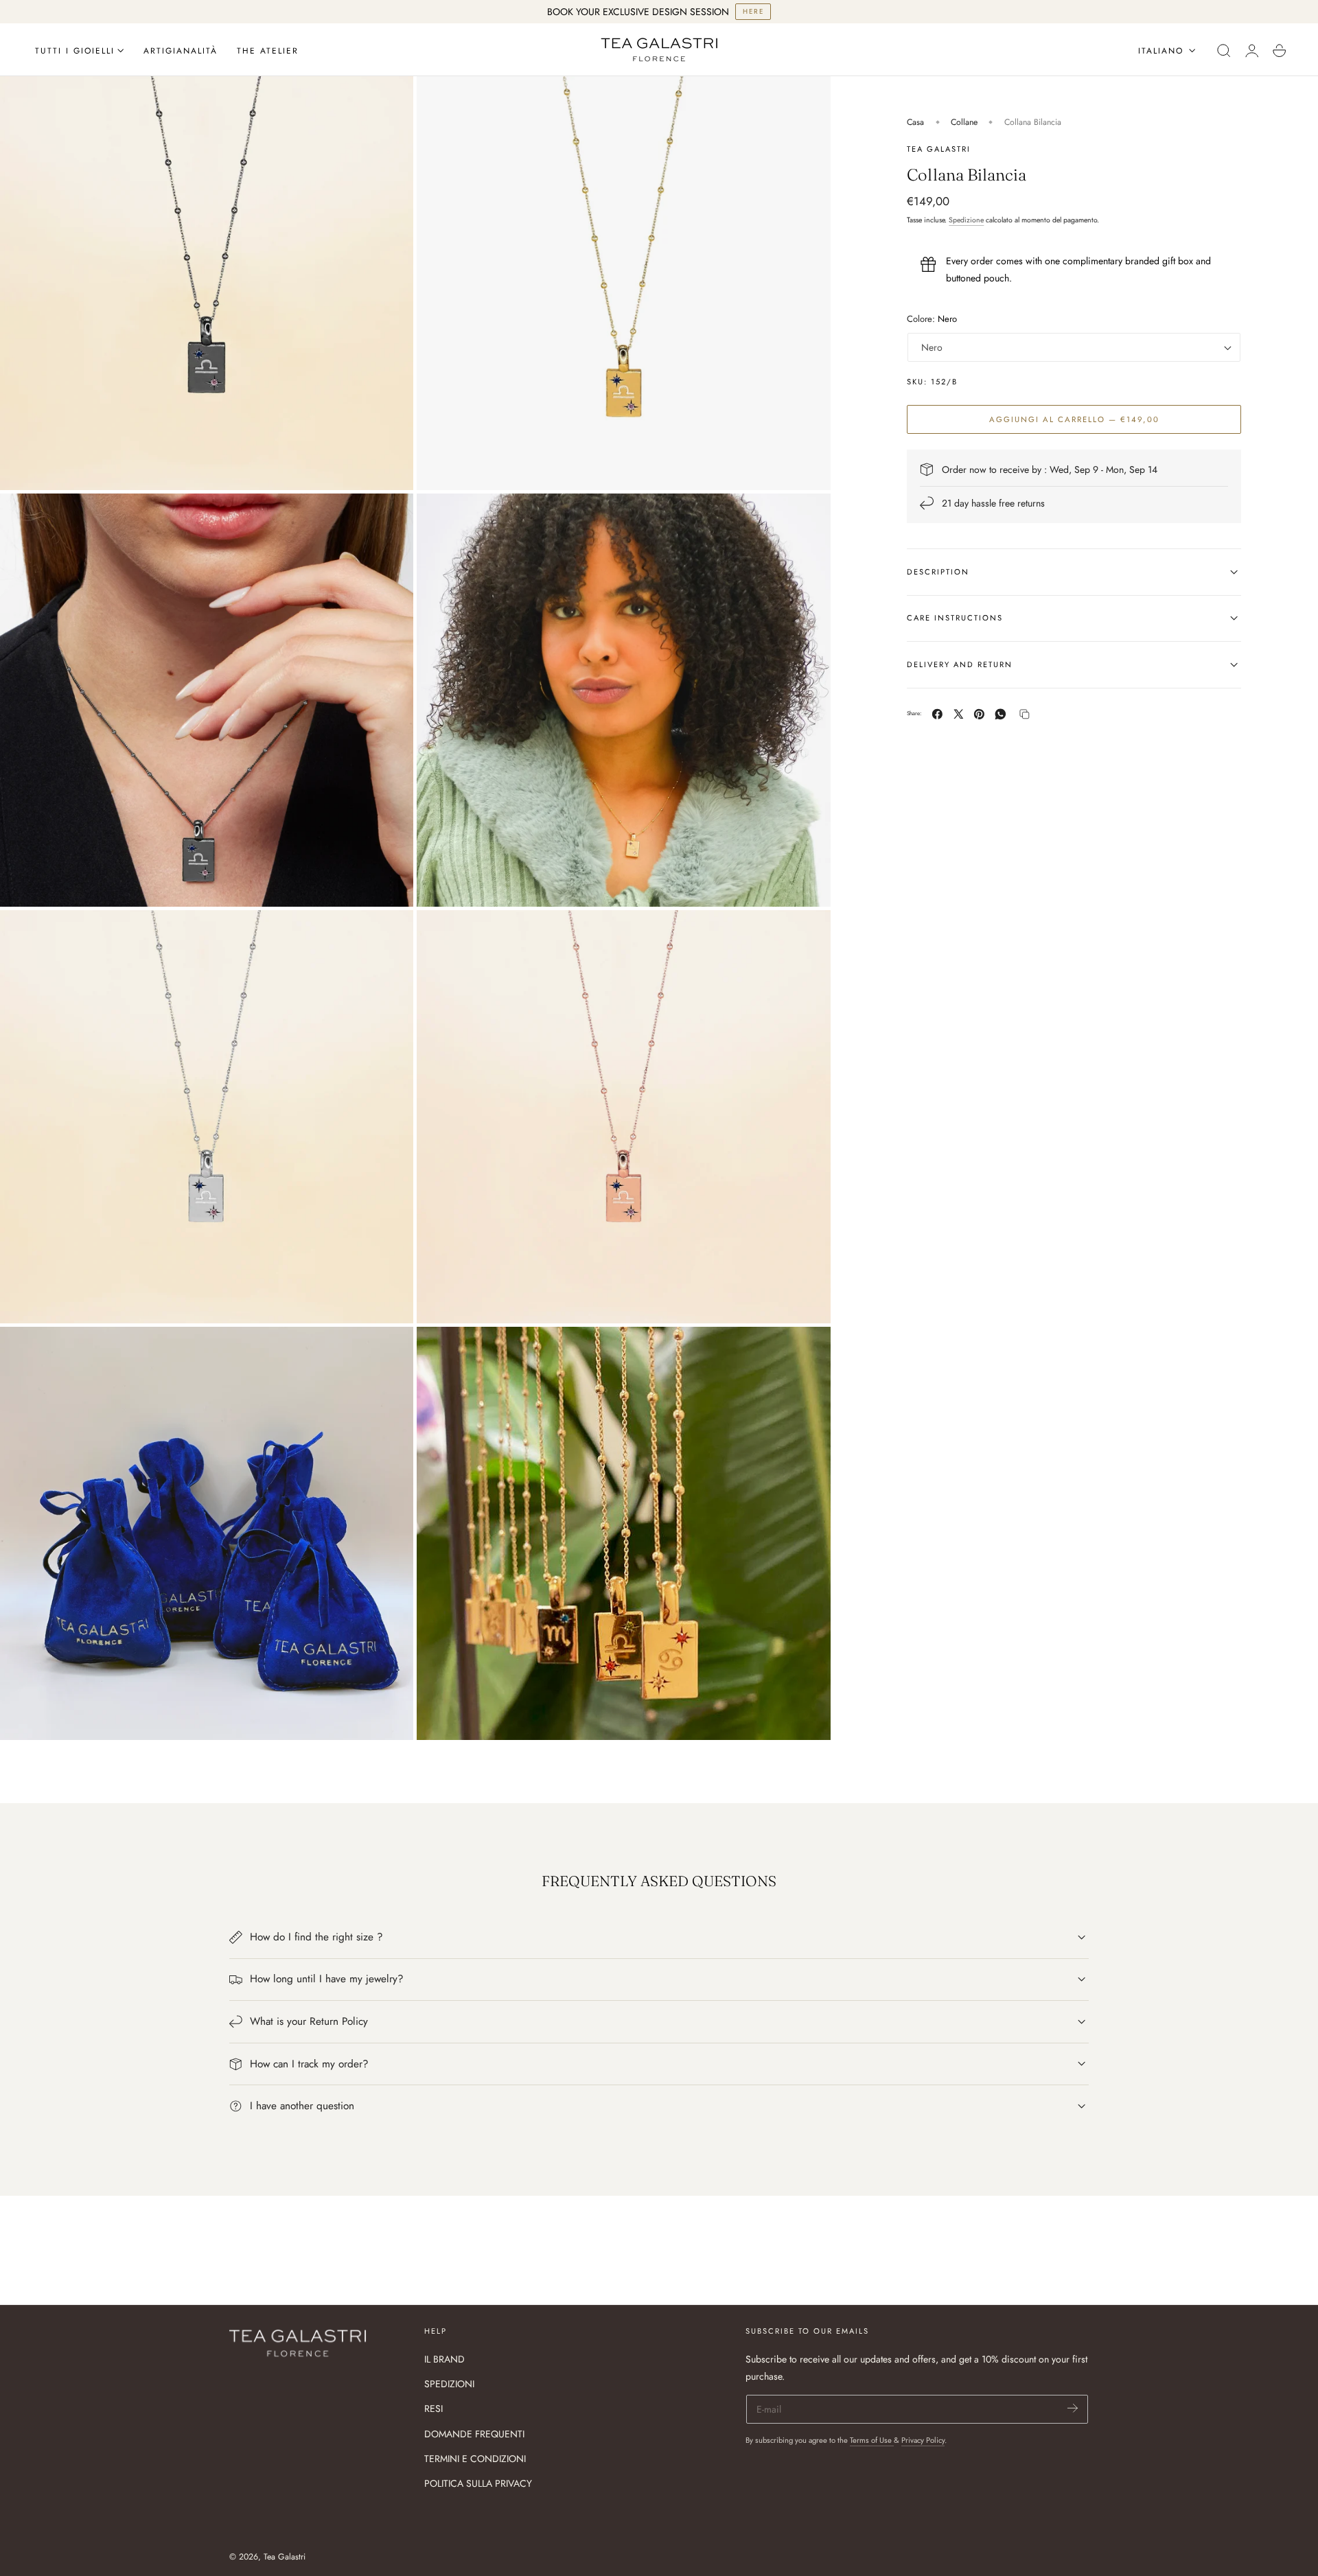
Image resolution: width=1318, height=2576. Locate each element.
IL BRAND (444, 2359)
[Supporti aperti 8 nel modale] (806, 1351)
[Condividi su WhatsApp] (1001, 714)
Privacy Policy (923, 2440)
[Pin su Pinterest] (979, 714)
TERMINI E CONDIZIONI (475, 2459)
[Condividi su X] (959, 714)
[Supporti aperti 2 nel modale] (389, 100)
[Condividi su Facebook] (937, 714)
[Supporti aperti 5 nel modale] (389, 934)
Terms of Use (872, 2440)
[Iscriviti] (1073, 2408)
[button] (1224, 51)
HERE (753, 11)
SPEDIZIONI (449, 2384)
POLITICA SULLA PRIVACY (478, 2483)
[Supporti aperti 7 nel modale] (389, 1351)
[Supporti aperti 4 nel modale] (806, 518)
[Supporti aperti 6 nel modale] (806, 934)
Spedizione (966, 220)
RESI (433, 2409)
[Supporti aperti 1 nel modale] (806, 100)
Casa (915, 122)
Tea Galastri (285, 2557)
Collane (964, 122)
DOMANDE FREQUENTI (474, 2434)
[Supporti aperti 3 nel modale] (389, 518)
